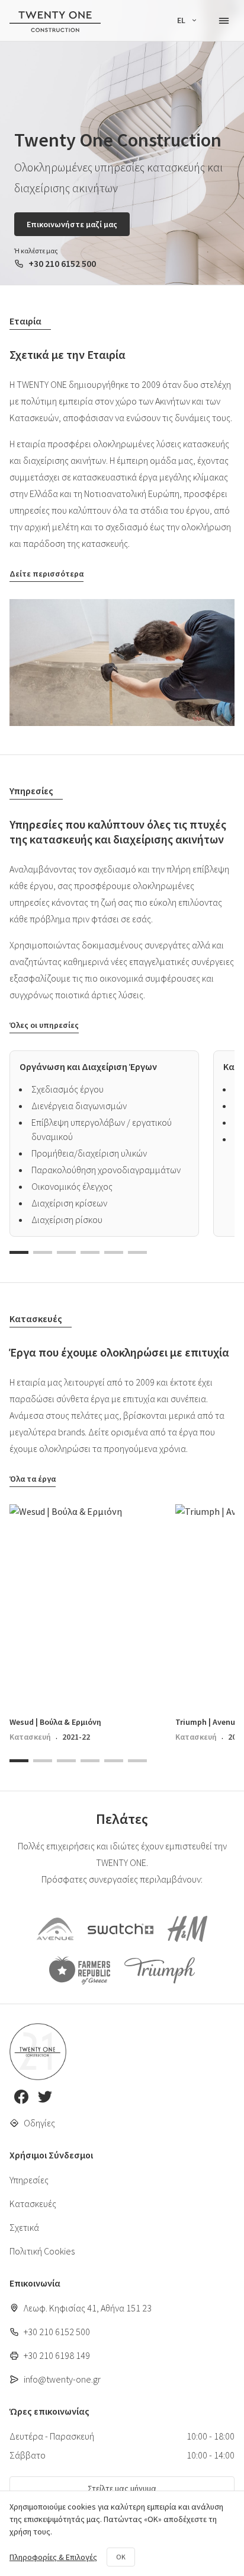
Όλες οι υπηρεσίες (44, 1025)
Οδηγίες (39, 2123)
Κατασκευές (33, 2204)
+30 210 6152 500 (62, 263)
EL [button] (182, 20)
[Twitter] (45, 2098)
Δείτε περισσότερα (46, 574)
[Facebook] (21, 2098)
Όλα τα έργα (33, 1479)
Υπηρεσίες (29, 2180)
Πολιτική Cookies (42, 2251)
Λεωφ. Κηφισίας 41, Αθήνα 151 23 (88, 2308)
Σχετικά (24, 2227)
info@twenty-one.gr (62, 2379)
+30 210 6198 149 (57, 2355)
